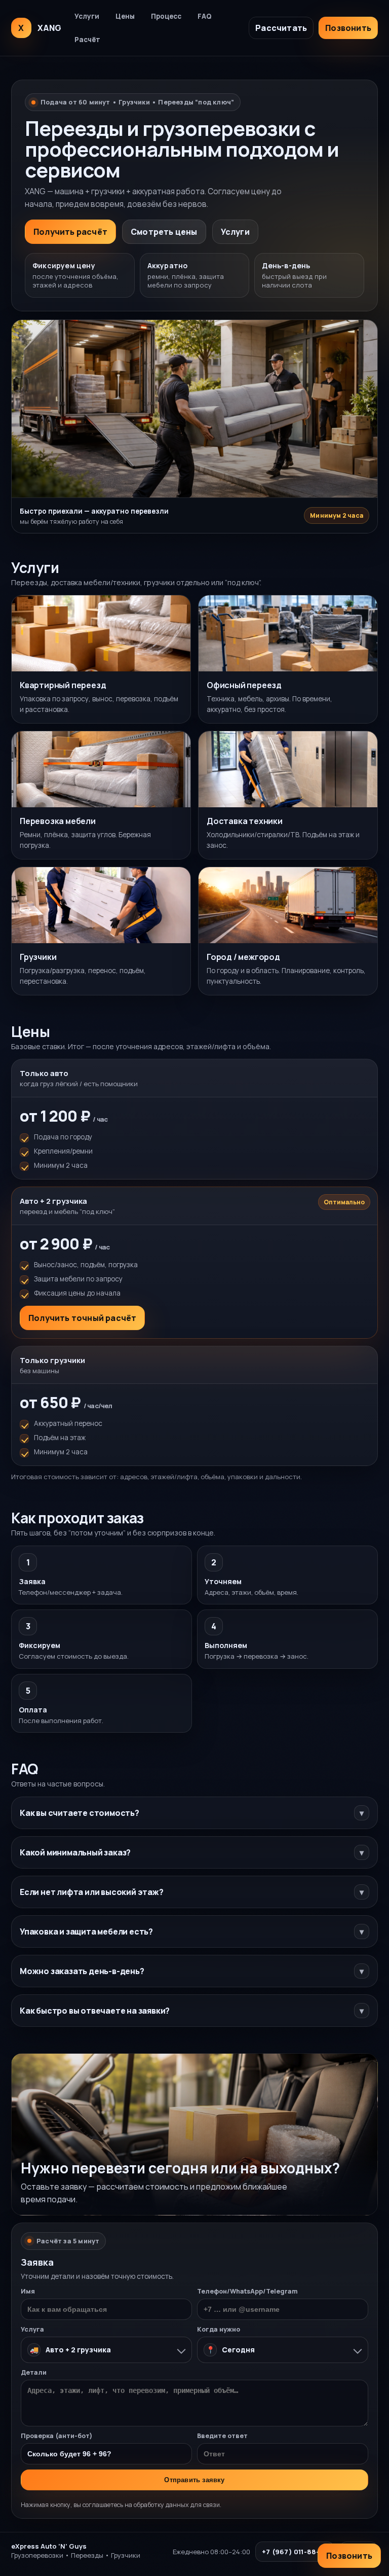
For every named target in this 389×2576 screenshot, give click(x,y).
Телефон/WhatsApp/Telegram (247, 2291)
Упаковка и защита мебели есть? (192, 1931)
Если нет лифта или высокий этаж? (192, 1892)
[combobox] (106, 2350)
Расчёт (87, 40)
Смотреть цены (164, 232)
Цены (125, 16)
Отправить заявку (194, 2480)
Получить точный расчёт (82, 1318)
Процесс (166, 16)
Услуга (32, 2329)
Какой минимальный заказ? (192, 1852)
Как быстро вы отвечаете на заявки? (192, 2011)
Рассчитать (281, 28)
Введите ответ (222, 2436)
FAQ (205, 16)
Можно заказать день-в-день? (192, 1971)
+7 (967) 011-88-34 (295, 2552)
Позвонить (348, 28)
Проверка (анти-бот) (57, 2436)
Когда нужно (219, 2329)
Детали (34, 2372)
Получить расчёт (70, 232)
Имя (28, 2291)
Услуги (87, 16)
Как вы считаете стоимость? (192, 1813)
